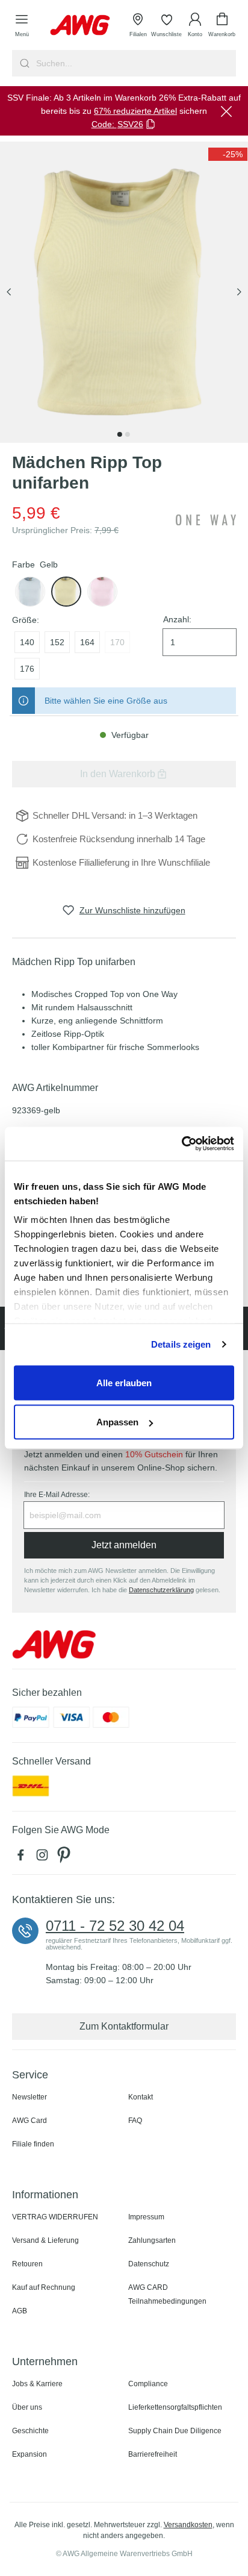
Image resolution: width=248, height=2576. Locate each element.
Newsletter (29, 2097)
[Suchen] (23, 63)
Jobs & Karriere (37, 2384)
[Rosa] (102, 592)
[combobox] (135, 63)
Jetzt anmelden (124, 1545)
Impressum (146, 2217)
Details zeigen (181, 1344)
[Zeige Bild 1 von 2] (120, 434)
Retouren (27, 2264)
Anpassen (117, 1422)
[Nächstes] (239, 292)
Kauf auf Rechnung (44, 2287)
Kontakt (141, 2097)
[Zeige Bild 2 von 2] (128, 434)
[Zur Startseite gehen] (80, 25)
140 (27, 642)
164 (87, 642)
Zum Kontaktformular (124, 2026)
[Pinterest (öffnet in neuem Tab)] (65, 1858)
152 (57, 642)
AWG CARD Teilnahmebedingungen (167, 2294)
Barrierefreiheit (153, 2454)
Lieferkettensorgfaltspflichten (175, 2407)
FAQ (135, 2121)
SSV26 (130, 124)
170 (117, 642)
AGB (20, 2311)
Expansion (29, 2454)
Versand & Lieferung (45, 2240)
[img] (228, 154)
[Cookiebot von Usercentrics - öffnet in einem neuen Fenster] (181, 1144)
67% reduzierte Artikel (135, 111)
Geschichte (30, 2431)
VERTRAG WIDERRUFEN (55, 2217)
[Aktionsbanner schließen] (226, 111)
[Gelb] (66, 592)
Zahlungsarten (152, 2240)
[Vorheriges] (9, 292)
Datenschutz (149, 2264)
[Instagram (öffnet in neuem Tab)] (45, 1858)
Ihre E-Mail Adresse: (57, 1495)
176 (27, 669)
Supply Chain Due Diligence (175, 2431)
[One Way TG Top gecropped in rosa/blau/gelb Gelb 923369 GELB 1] (124, 292)
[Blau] (30, 592)
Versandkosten (188, 2525)
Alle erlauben (124, 1382)
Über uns (27, 2407)
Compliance (148, 2384)
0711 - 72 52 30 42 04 (115, 1926)
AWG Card (29, 2121)
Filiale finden (33, 2144)
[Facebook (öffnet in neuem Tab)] (23, 1858)
